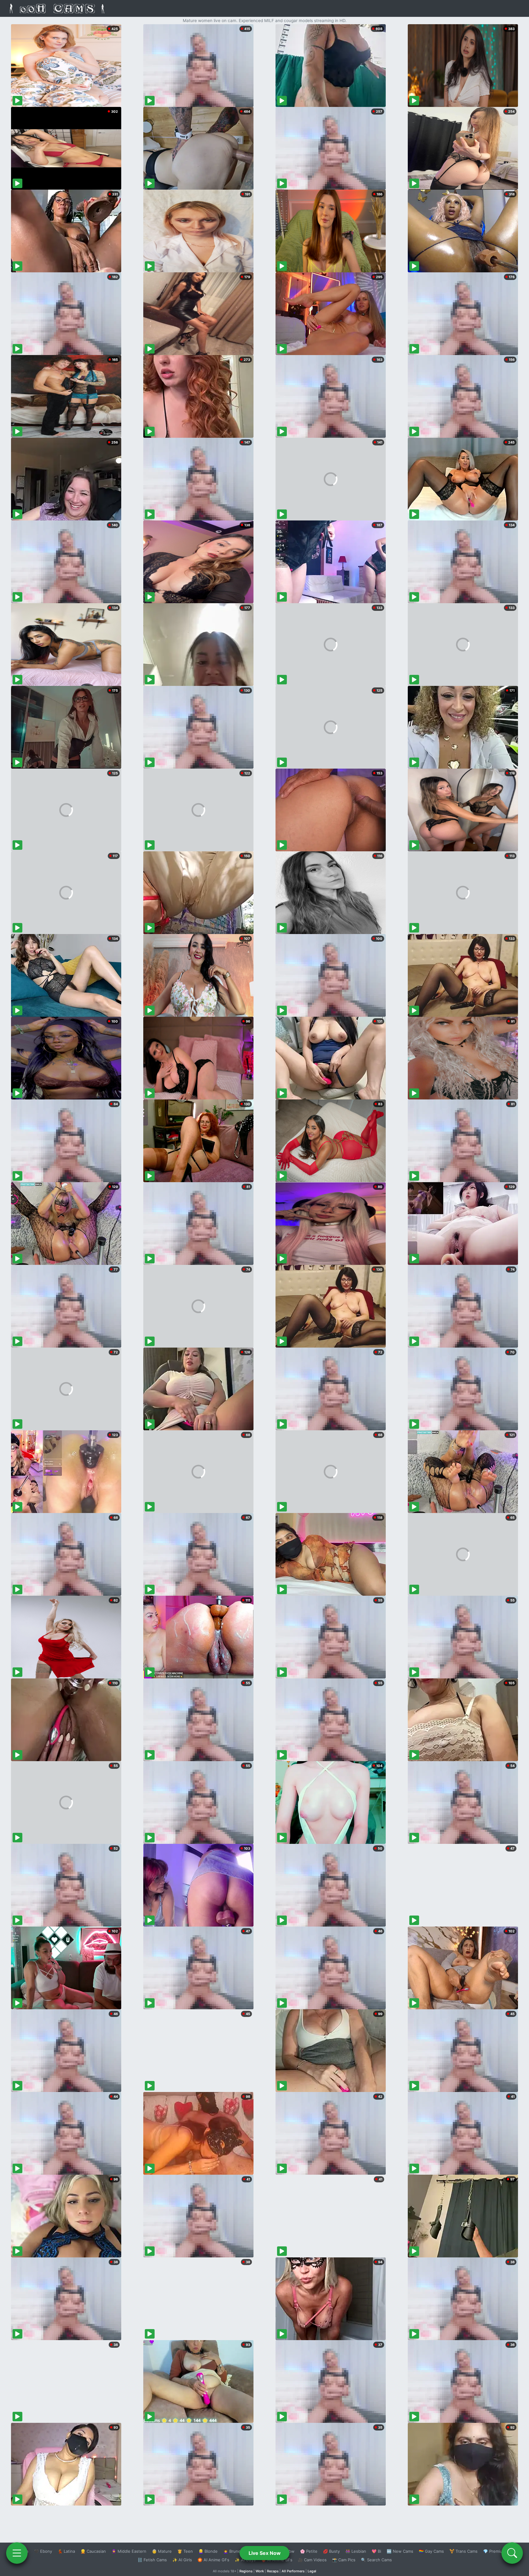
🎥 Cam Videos (312, 2560)
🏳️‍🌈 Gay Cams (431, 2551)
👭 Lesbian (356, 2551)
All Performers (293, 2571)
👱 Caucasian (93, 2551)
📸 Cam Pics (344, 2560)
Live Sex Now (265, 2553)
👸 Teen (185, 2551)
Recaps (273, 2571)
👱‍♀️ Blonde (208, 2551)
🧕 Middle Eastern (129, 2551)
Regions (246, 2571)
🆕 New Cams (400, 2551)
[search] (512, 2553)
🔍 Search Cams (376, 2560)
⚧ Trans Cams (463, 2551)
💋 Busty (331, 2551)
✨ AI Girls (182, 2560)
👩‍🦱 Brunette (235, 2551)
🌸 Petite (309, 2551)
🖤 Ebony (43, 2551)
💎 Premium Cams (500, 2551)
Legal (312, 2571)
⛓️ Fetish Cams (152, 2560)
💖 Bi (376, 2551)
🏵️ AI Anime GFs (213, 2560)
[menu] (17, 2553)
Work (260, 2571)
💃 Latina (66, 2551)
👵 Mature (162, 2551)
